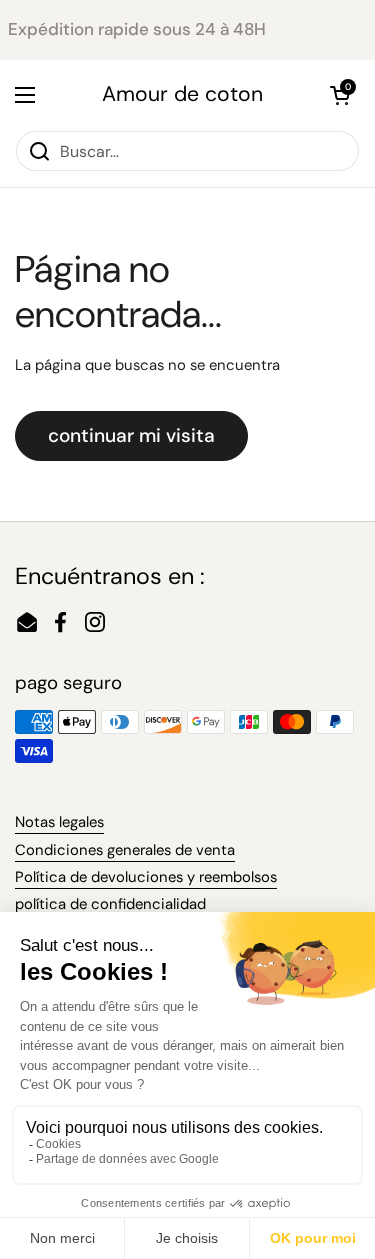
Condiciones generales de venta (125, 850)
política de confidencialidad (110, 904)
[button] (340, 95)
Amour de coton (182, 94)
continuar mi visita (131, 435)
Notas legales (59, 822)
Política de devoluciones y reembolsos (146, 877)
